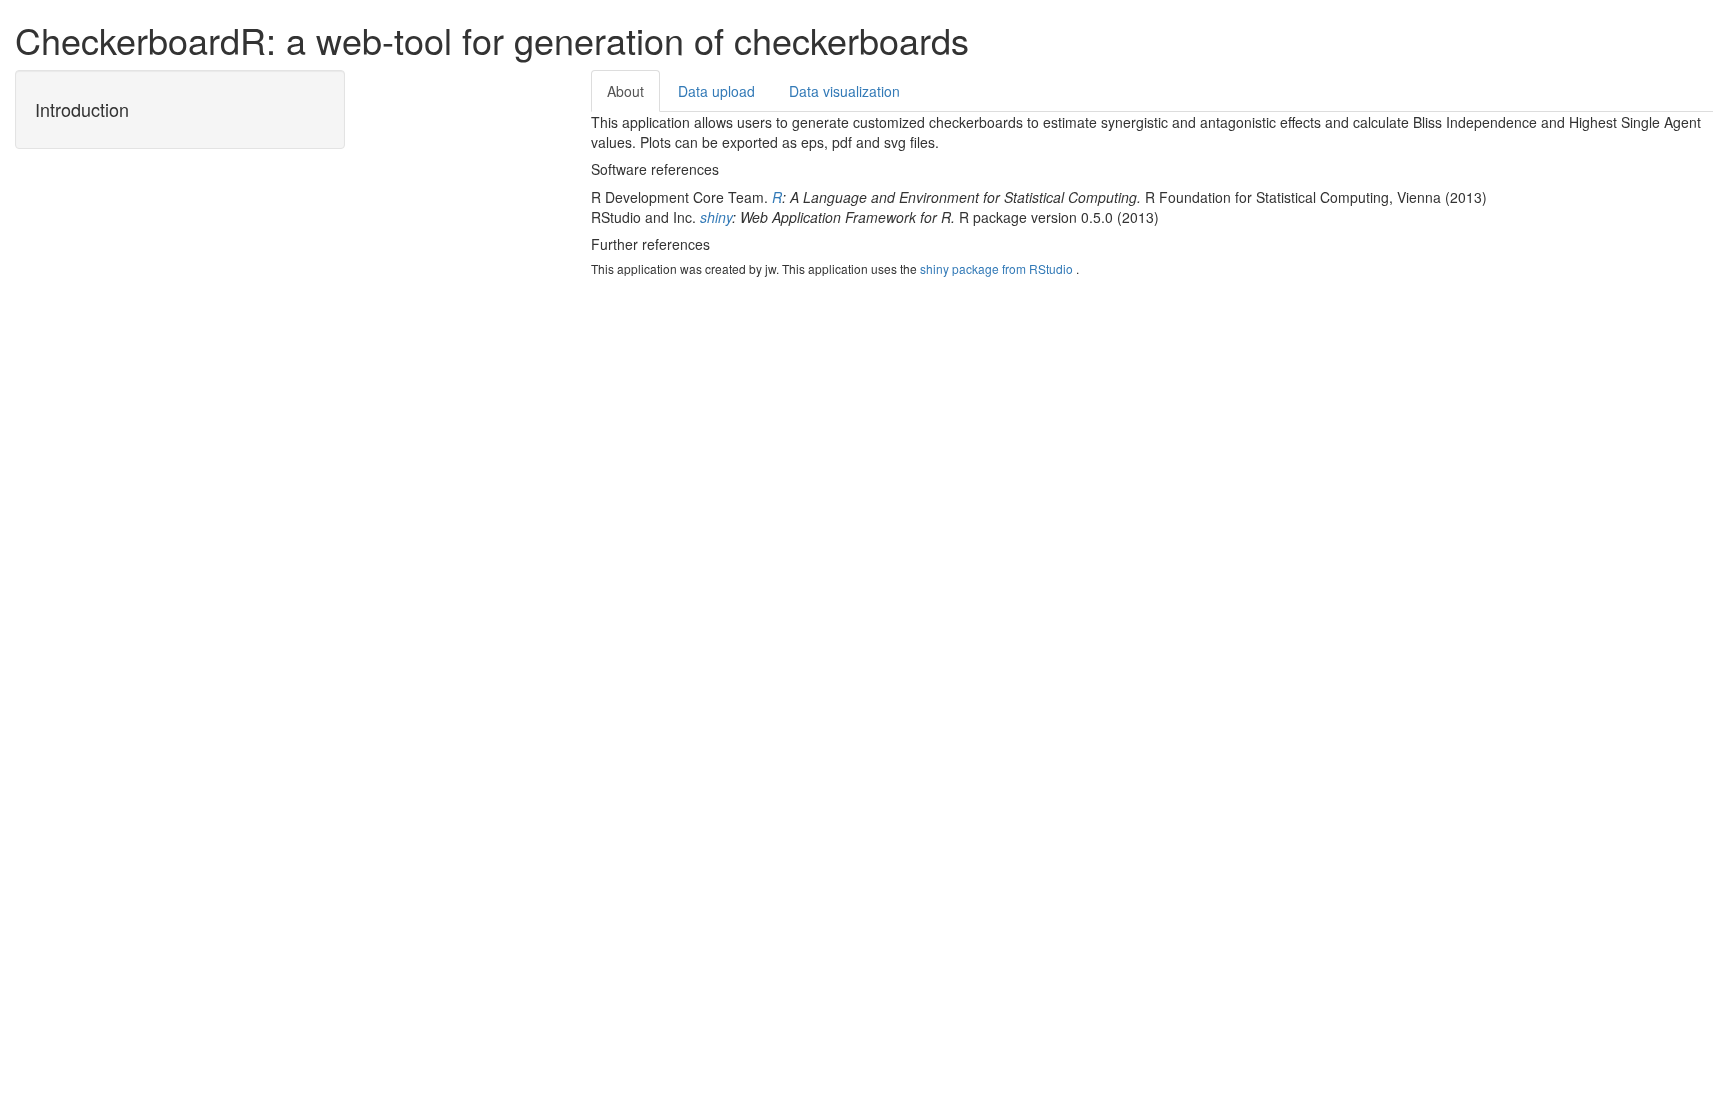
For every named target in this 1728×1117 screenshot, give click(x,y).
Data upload (716, 91)
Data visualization (844, 91)
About (625, 91)
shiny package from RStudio (996, 268)
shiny (716, 217)
